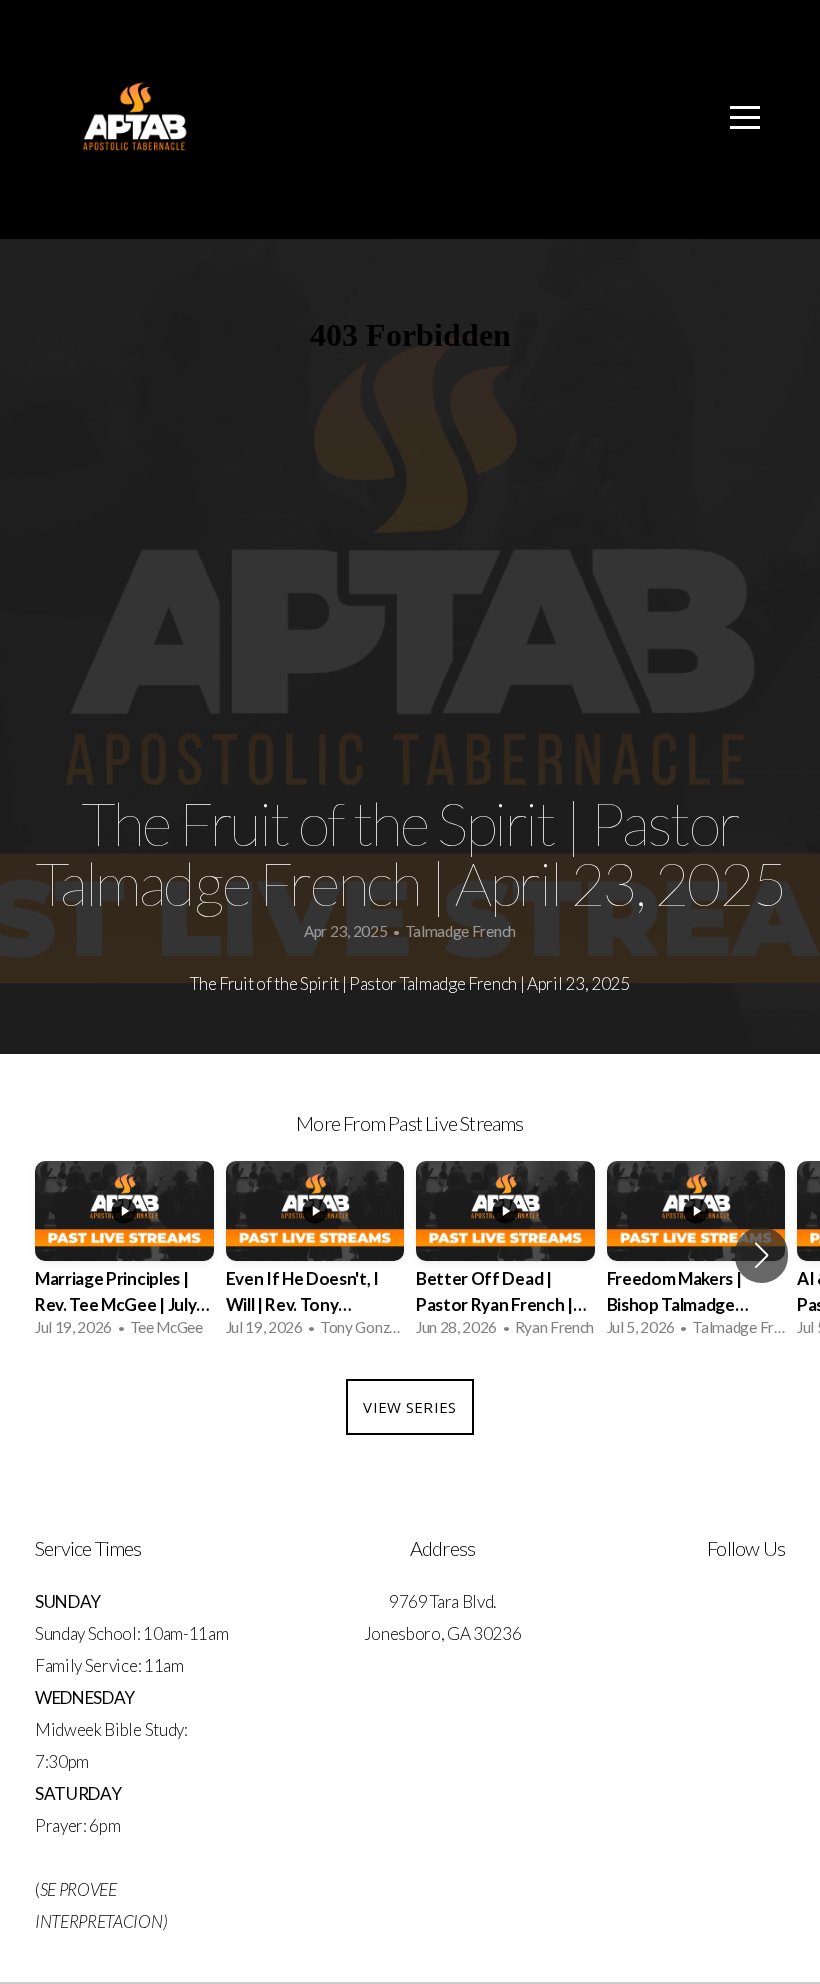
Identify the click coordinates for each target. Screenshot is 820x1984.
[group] (124, 1255)
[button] (761, 1255)
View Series (409, 1407)
